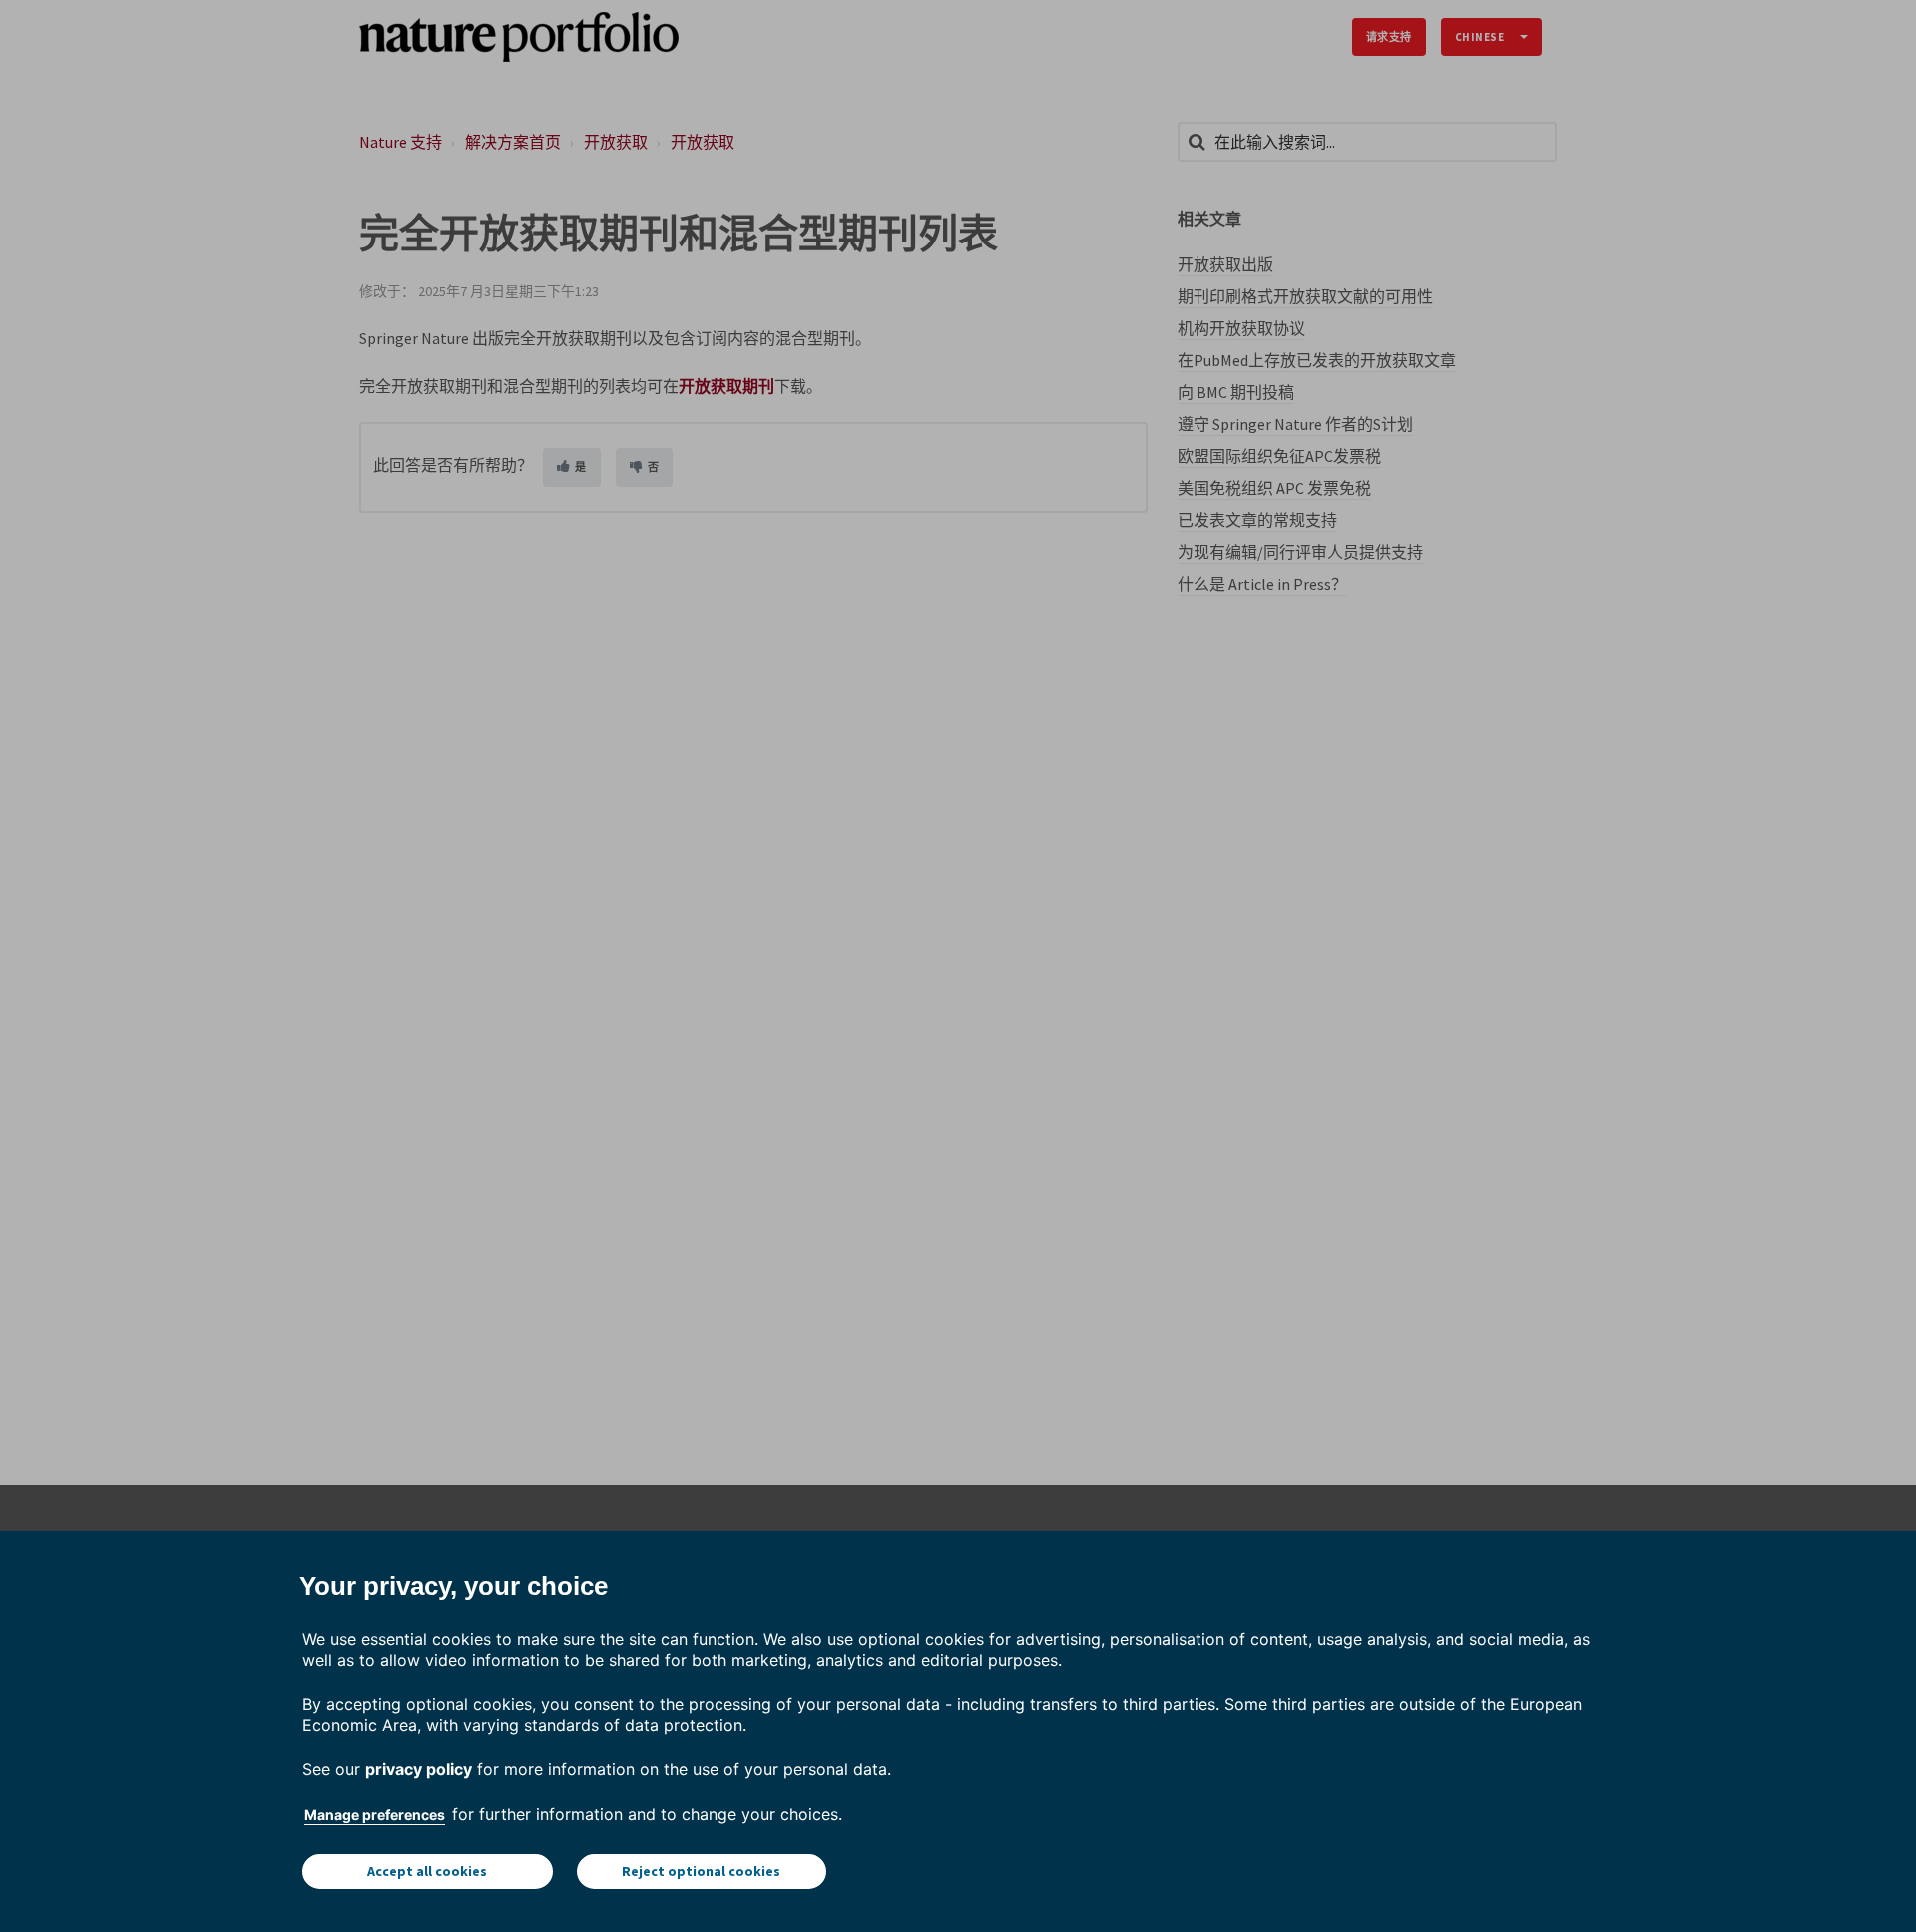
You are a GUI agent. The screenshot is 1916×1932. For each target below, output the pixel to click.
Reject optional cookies (701, 1871)
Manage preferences (375, 1815)
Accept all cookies (427, 1871)
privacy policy (419, 1769)
